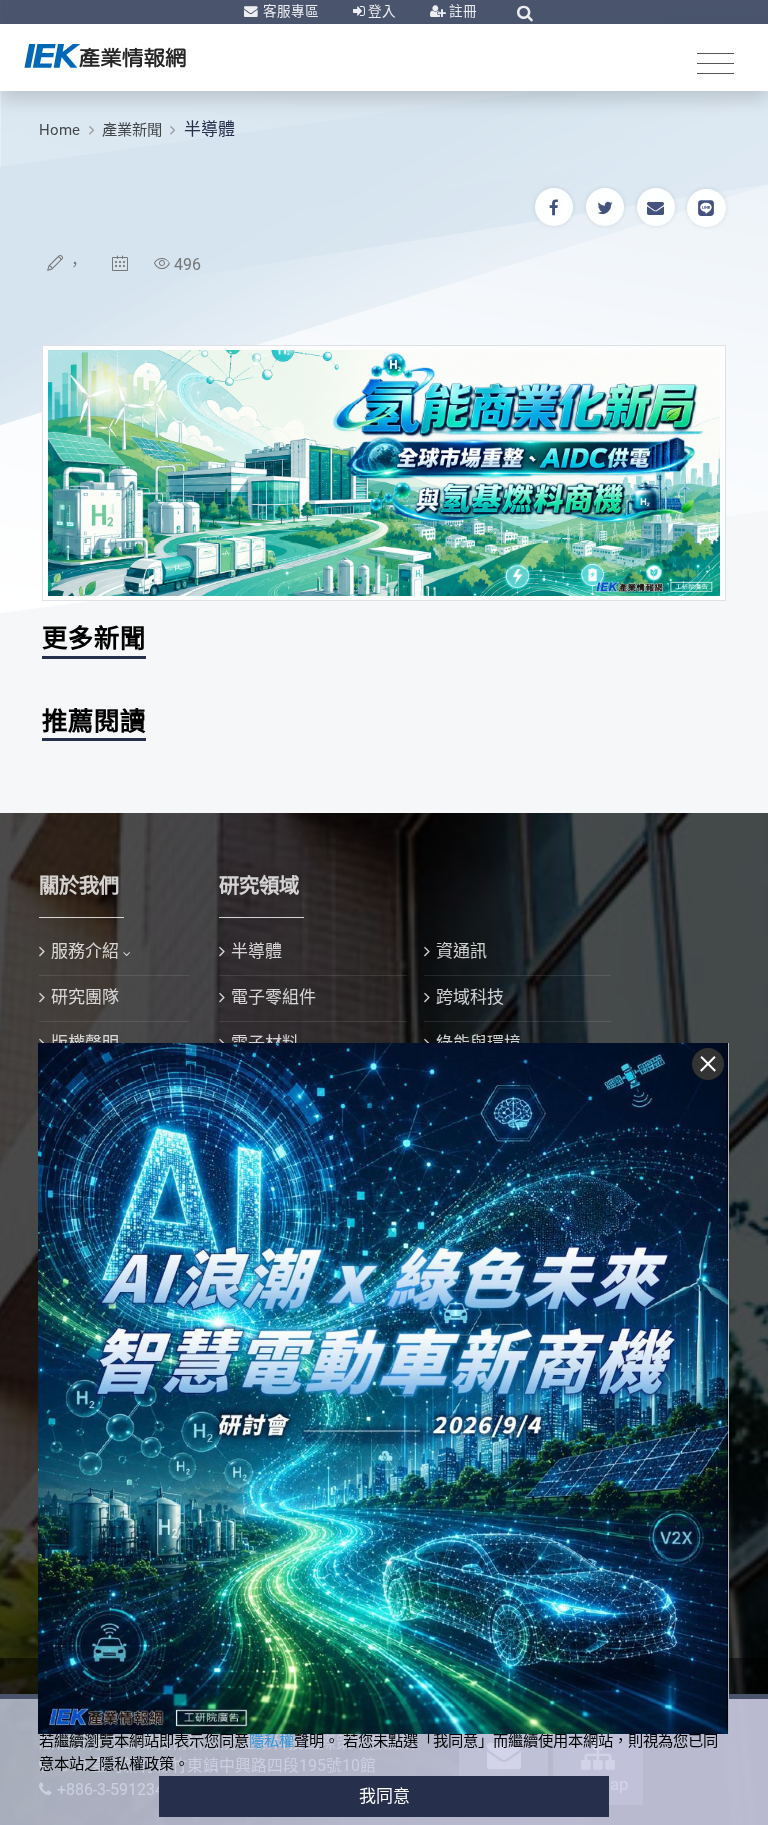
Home (59, 130)
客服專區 (289, 11)
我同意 (384, 1796)
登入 (380, 11)
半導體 (209, 129)
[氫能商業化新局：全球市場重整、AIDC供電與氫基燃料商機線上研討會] (383, 471)
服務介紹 (85, 951)
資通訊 (461, 951)
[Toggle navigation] (715, 62)
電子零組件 (273, 997)
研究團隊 (85, 997)
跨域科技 (470, 997)
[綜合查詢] (525, 13)
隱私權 (271, 1741)
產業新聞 (132, 130)
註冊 (461, 11)
